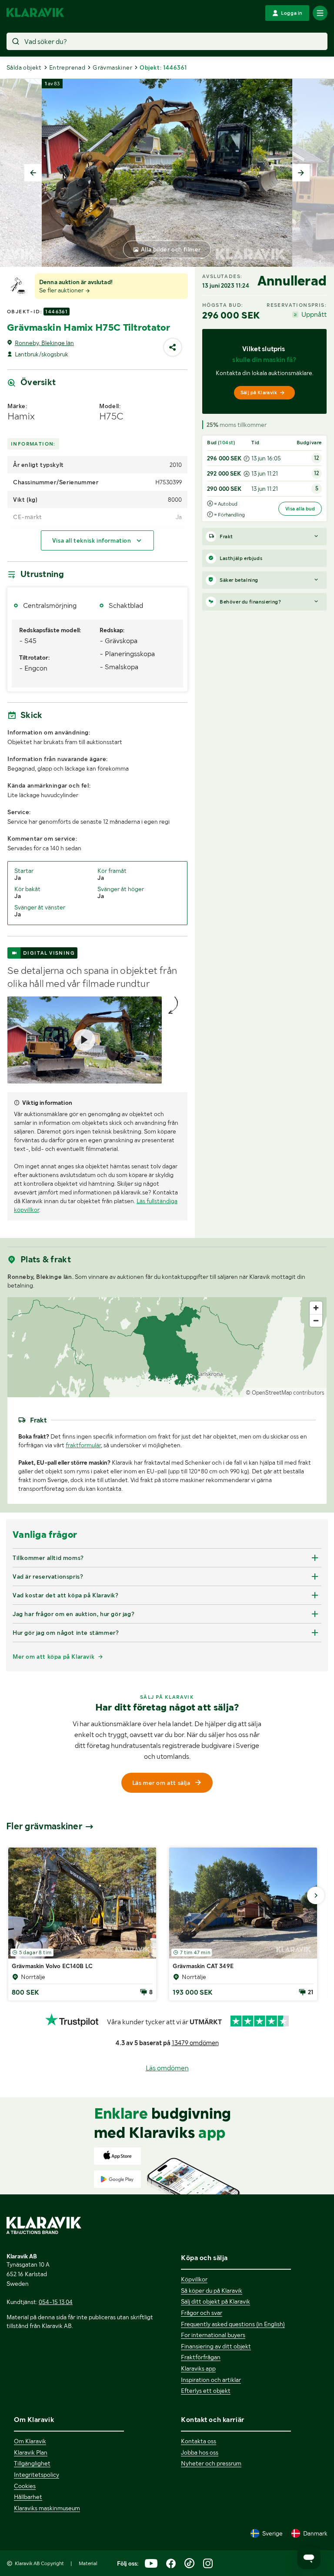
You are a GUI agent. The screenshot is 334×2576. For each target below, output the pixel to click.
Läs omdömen (167, 2068)
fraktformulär (83, 1445)
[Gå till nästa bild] (316, 1895)
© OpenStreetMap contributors (285, 1393)
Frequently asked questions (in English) (233, 2324)
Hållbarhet (28, 2497)
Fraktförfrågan (201, 2357)
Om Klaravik (30, 2441)
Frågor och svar (202, 2313)
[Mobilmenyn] (320, 13)
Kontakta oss (199, 2441)
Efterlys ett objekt (206, 2391)
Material (88, 2563)
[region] (167, 1347)
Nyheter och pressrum (211, 2463)
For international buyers (213, 2335)
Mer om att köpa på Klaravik (53, 1657)
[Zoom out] (316, 1320)
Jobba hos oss (200, 2452)
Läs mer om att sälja (161, 1783)
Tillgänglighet (32, 2463)
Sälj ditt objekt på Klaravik (215, 2301)
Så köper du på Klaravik (212, 2291)
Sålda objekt (24, 67)
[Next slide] (301, 173)
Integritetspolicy (37, 2475)
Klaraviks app (198, 2368)
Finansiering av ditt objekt (216, 2346)
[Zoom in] (316, 1308)
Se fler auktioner (62, 290)
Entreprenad (67, 67)
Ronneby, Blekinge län (44, 343)
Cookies (25, 2486)
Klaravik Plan (31, 2452)
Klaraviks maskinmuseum (47, 2508)
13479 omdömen (195, 2043)
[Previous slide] (33, 173)
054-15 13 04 (56, 2302)
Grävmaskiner (112, 67)
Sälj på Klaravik (259, 392)
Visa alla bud (300, 509)
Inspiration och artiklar (211, 2380)
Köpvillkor (194, 2279)
